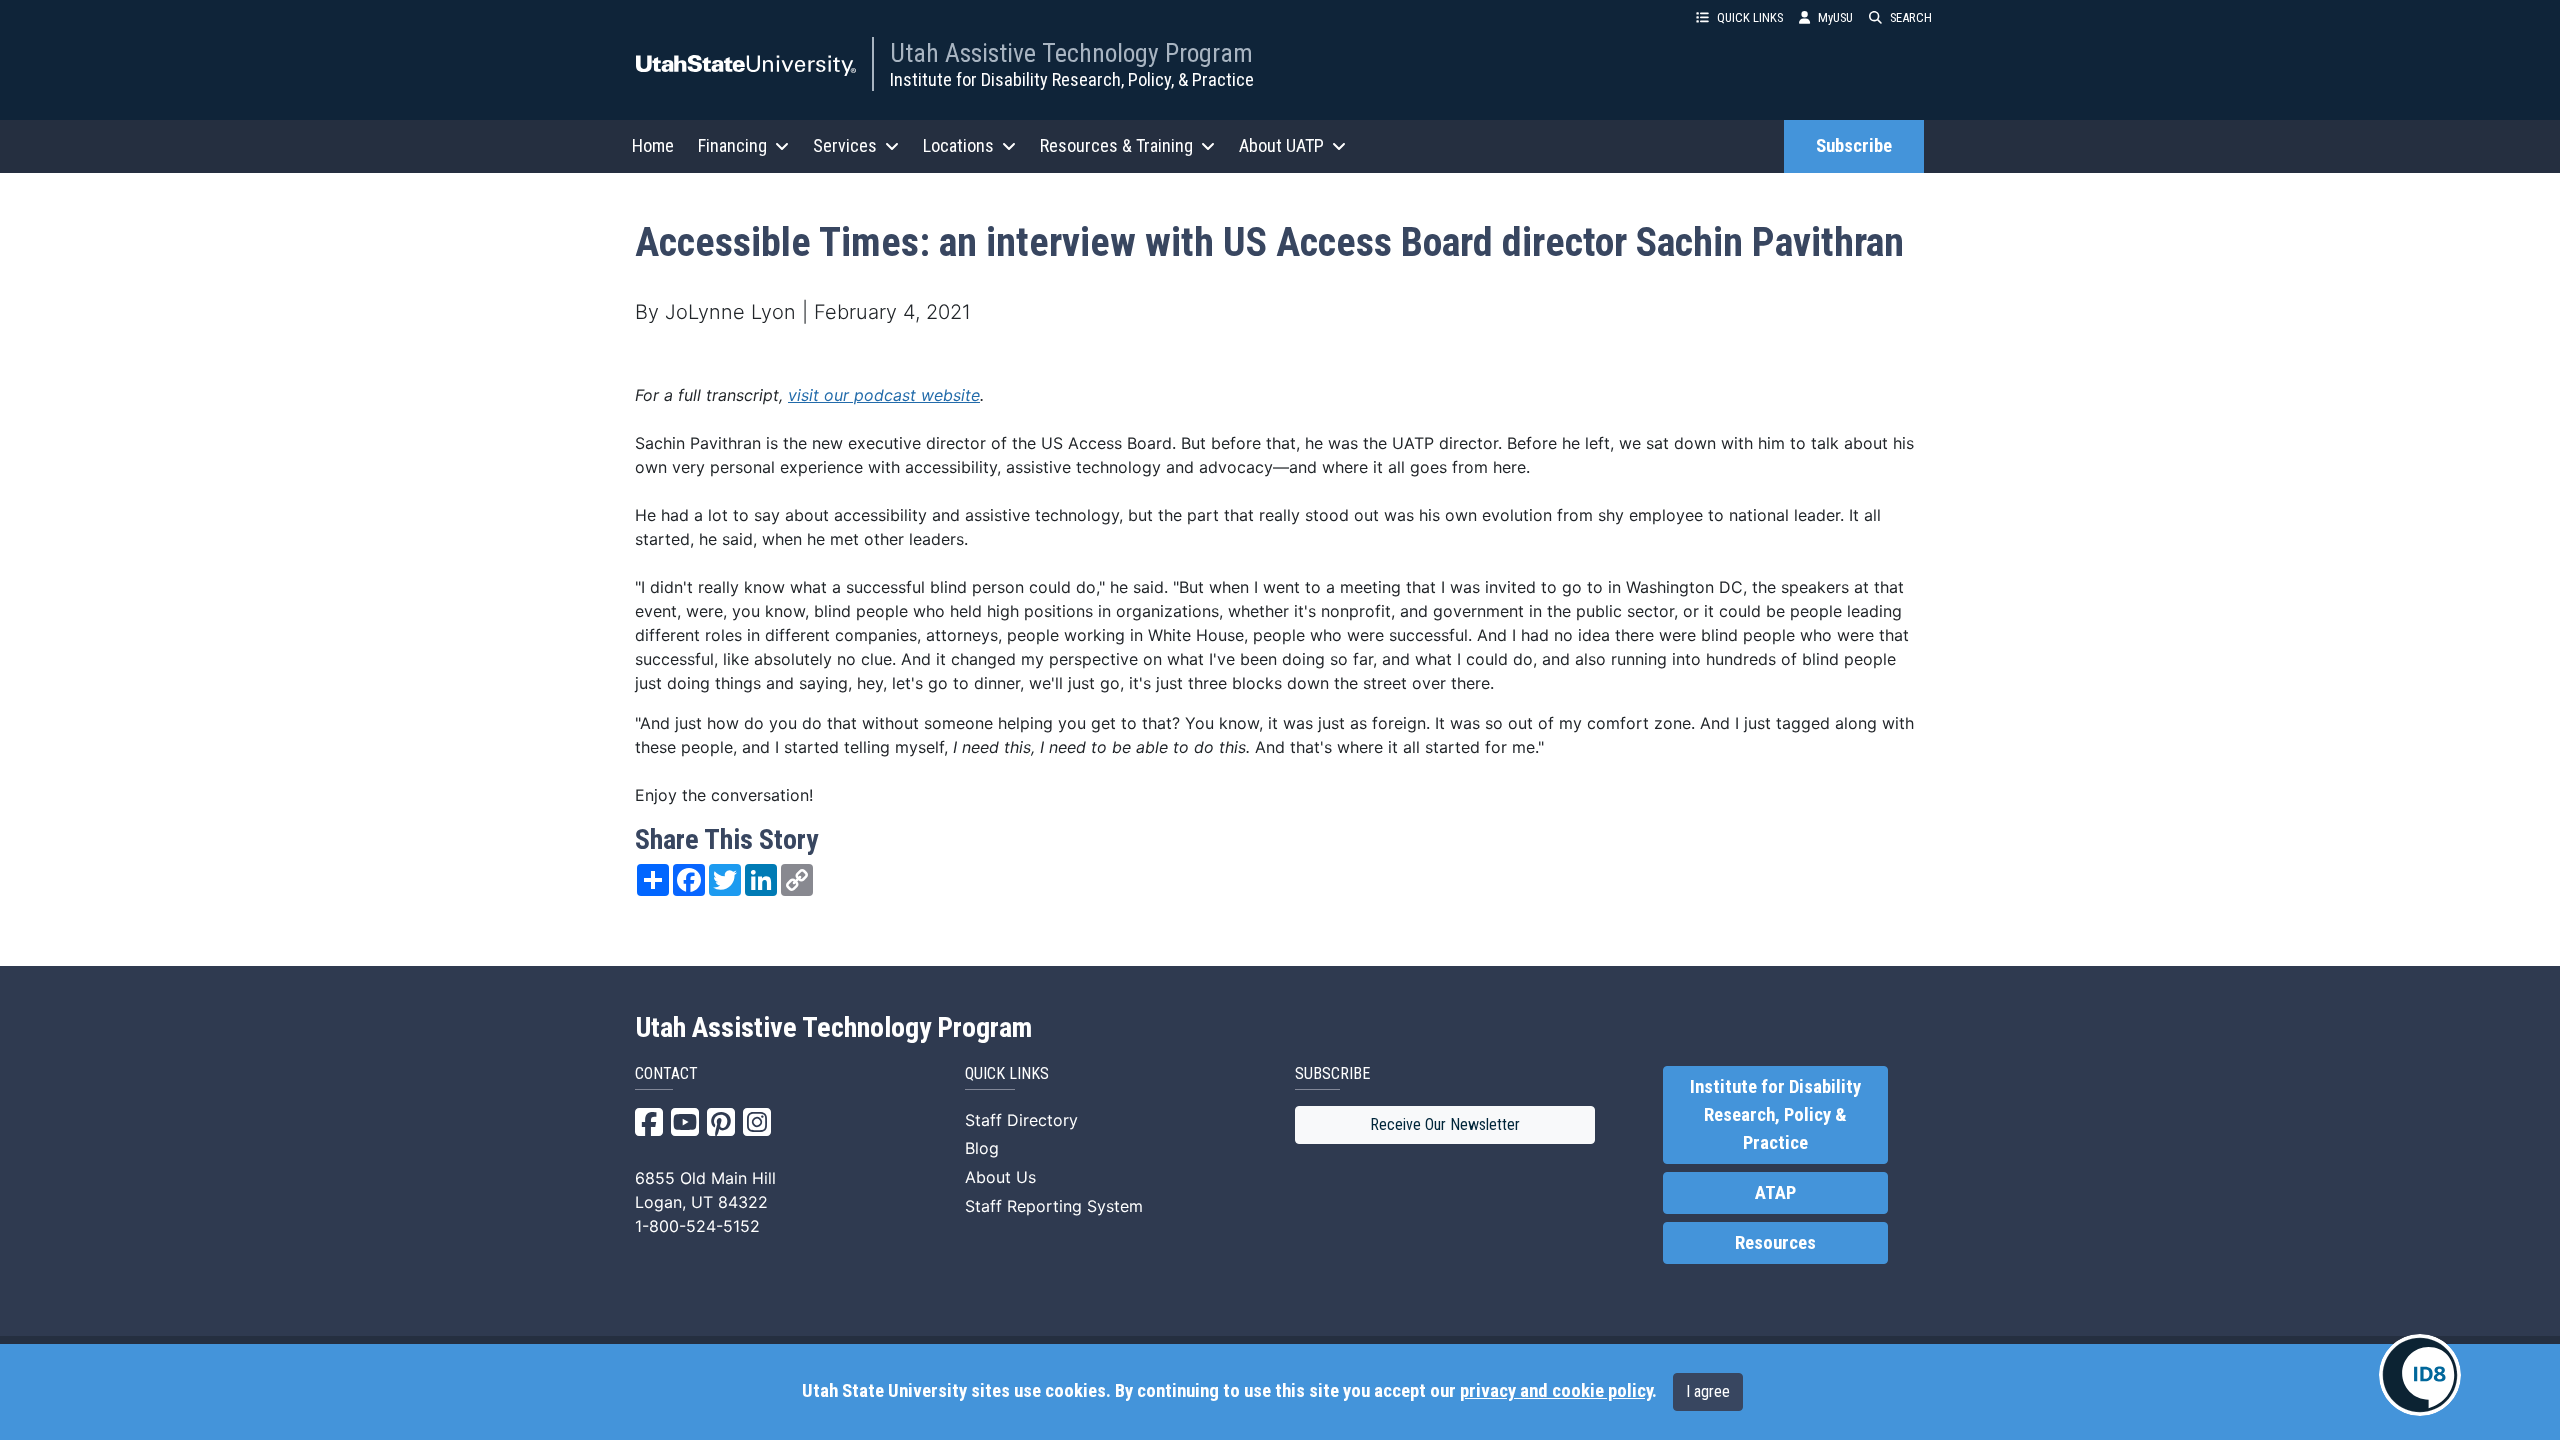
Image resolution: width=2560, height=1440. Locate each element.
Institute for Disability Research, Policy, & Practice (1072, 79)
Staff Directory (1021, 1120)
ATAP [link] (1775, 1193)
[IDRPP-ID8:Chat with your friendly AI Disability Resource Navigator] (2420, 1375)
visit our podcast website (884, 395)
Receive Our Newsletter (1445, 1124)
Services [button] (845, 145)
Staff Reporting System (1054, 1206)
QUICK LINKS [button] (1750, 17)
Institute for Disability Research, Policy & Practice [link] (1775, 1115)
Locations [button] (958, 145)
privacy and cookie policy (1556, 1391)
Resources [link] (1775, 1243)
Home (653, 145)
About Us (1000, 1177)
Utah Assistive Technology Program (1071, 53)
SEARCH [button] (1911, 17)
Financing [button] (732, 145)
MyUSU (1835, 17)
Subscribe (1854, 146)
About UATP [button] (1281, 145)
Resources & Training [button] (1116, 145)
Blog (982, 1148)
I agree (1708, 1391)
